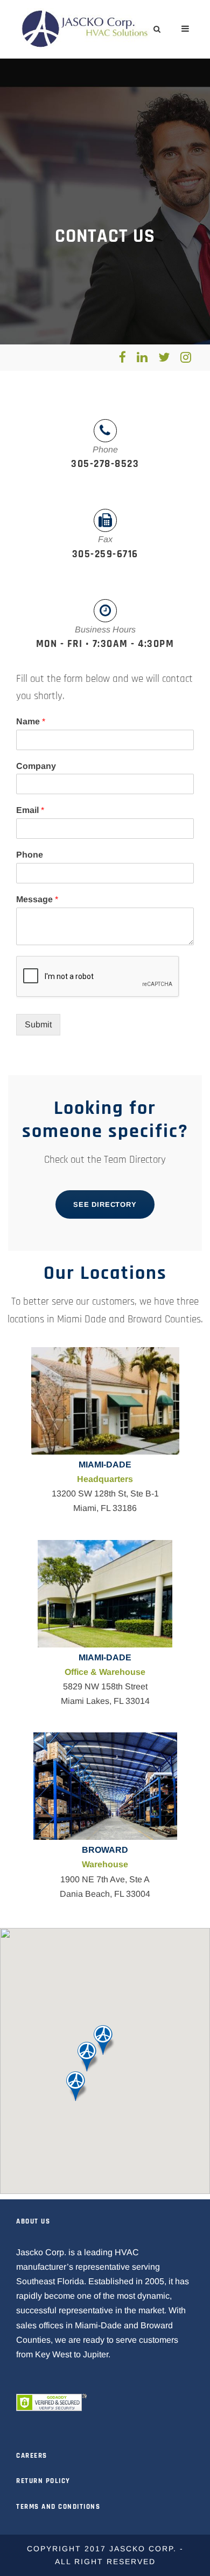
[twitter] (164, 357)
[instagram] (186, 357)
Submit (38, 1024)
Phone (30, 855)
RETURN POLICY (43, 2481)
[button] (77, 2086)
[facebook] (122, 357)
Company (36, 766)
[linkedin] (142, 357)
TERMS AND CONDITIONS (58, 2507)
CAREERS (32, 2456)
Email (30, 810)
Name (31, 721)
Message (37, 899)
